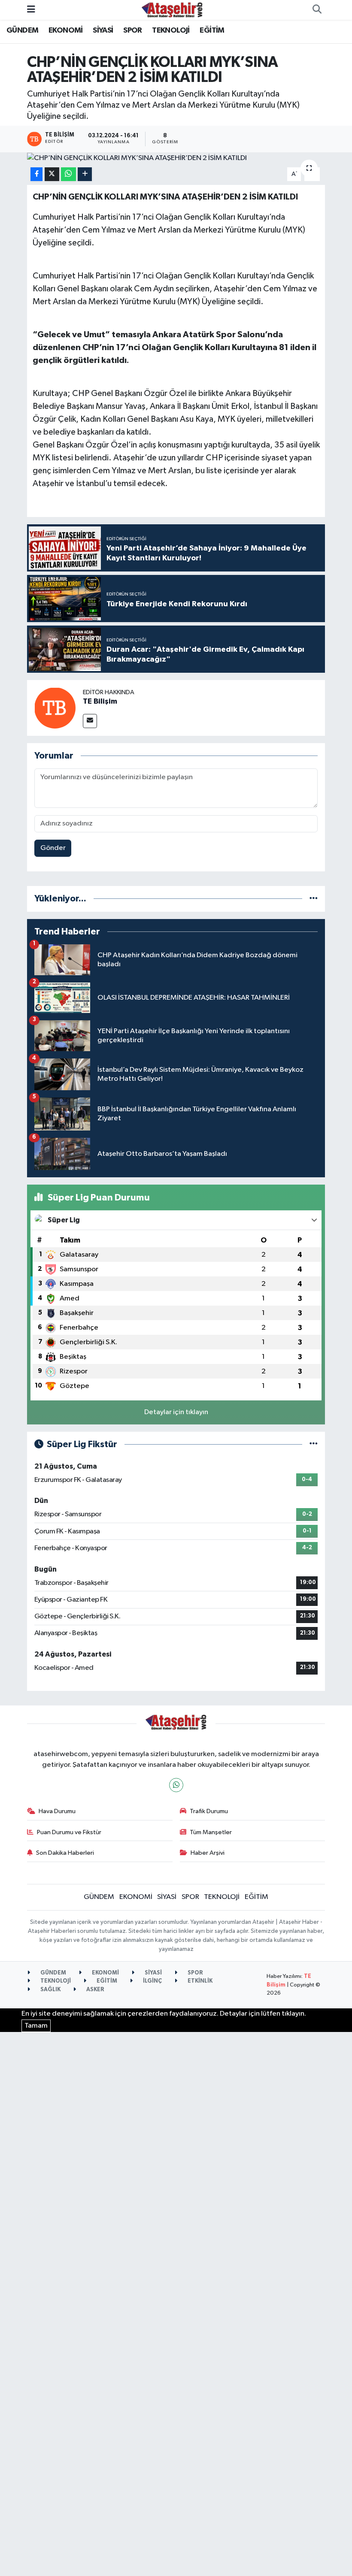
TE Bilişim (100, 701)
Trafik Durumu (209, 1811)
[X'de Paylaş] (52, 174)
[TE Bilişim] (55, 708)
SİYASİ (103, 30)
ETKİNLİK (199, 1981)
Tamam (36, 2026)
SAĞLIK (50, 1990)
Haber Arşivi (208, 1853)
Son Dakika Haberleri (65, 1853)
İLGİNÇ (152, 1981)
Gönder (53, 848)
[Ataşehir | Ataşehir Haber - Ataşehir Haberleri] (172, 10)
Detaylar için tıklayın (176, 1412)
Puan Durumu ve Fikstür (69, 1832)
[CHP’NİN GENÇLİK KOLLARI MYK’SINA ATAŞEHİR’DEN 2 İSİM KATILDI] (176, 158)
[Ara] (317, 10)
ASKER (95, 1990)
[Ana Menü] (31, 10)
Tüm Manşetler (211, 1832)
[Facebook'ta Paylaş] (36, 174)
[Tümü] (314, 899)
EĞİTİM (212, 30)
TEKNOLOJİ (171, 30)
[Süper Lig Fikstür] (314, 1444)
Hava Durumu (57, 1811)
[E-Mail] (90, 721)
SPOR (133, 30)
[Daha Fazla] (85, 174)
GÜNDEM (22, 30)
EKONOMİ (66, 30)
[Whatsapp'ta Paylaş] (68, 174)
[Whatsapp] (176, 1785)
